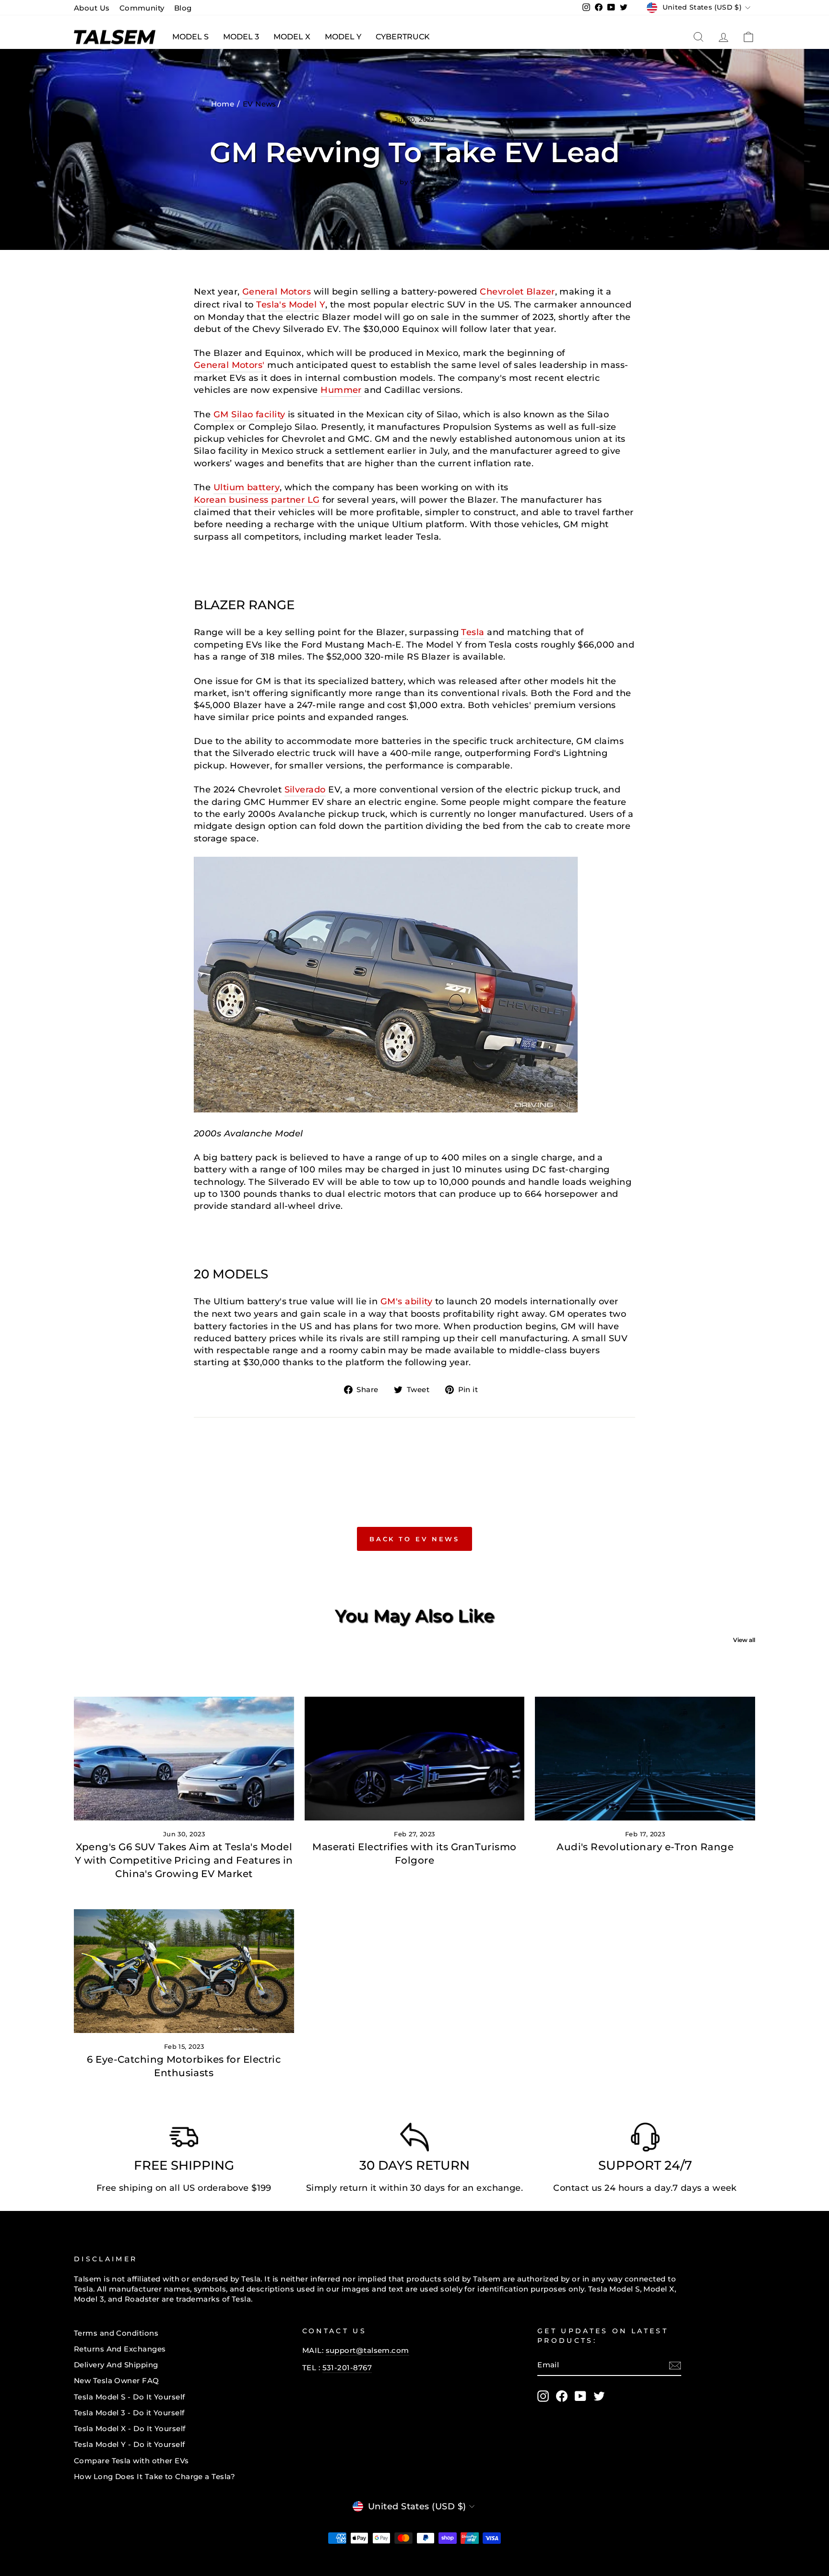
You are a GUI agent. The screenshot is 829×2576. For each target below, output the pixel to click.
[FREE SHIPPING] (184, 2139)
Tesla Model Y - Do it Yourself (130, 2444)
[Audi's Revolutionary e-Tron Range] (645, 1759)
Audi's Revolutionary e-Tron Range (645, 1847)
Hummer (341, 390)
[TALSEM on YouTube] (580, 2396)
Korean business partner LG (257, 500)
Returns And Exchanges (120, 2349)
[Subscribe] (675, 2365)
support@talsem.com (367, 2350)
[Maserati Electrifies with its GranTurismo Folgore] (415, 1759)
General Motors (277, 292)
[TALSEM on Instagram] (543, 2396)
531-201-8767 (347, 2368)
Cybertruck (403, 37)
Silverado (305, 790)
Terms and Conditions (116, 2333)
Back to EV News (415, 1539)
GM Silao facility (249, 414)
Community (142, 8)
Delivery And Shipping (116, 2365)
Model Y (343, 37)
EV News (260, 104)
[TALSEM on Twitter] (599, 2396)
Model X (292, 37)
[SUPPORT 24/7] (645, 2139)
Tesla (473, 632)
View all (744, 1640)
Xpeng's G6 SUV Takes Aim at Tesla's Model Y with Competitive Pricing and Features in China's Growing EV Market (184, 1860)
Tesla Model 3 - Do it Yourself (129, 2413)
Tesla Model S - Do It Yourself (130, 2397)
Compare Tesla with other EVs (131, 2461)
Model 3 (241, 37)
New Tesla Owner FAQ (117, 2381)
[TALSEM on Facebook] (562, 2396)
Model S (190, 37)
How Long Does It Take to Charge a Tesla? (154, 2476)
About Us (92, 8)
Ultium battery (247, 487)
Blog (183, 8)
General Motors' (229, 365)
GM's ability (406, 1301)
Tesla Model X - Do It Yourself (130, 2428)
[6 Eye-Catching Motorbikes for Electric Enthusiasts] (184, 1971)
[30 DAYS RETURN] (414, 2139)
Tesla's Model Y (291, 305)
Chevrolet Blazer (517, 292)
